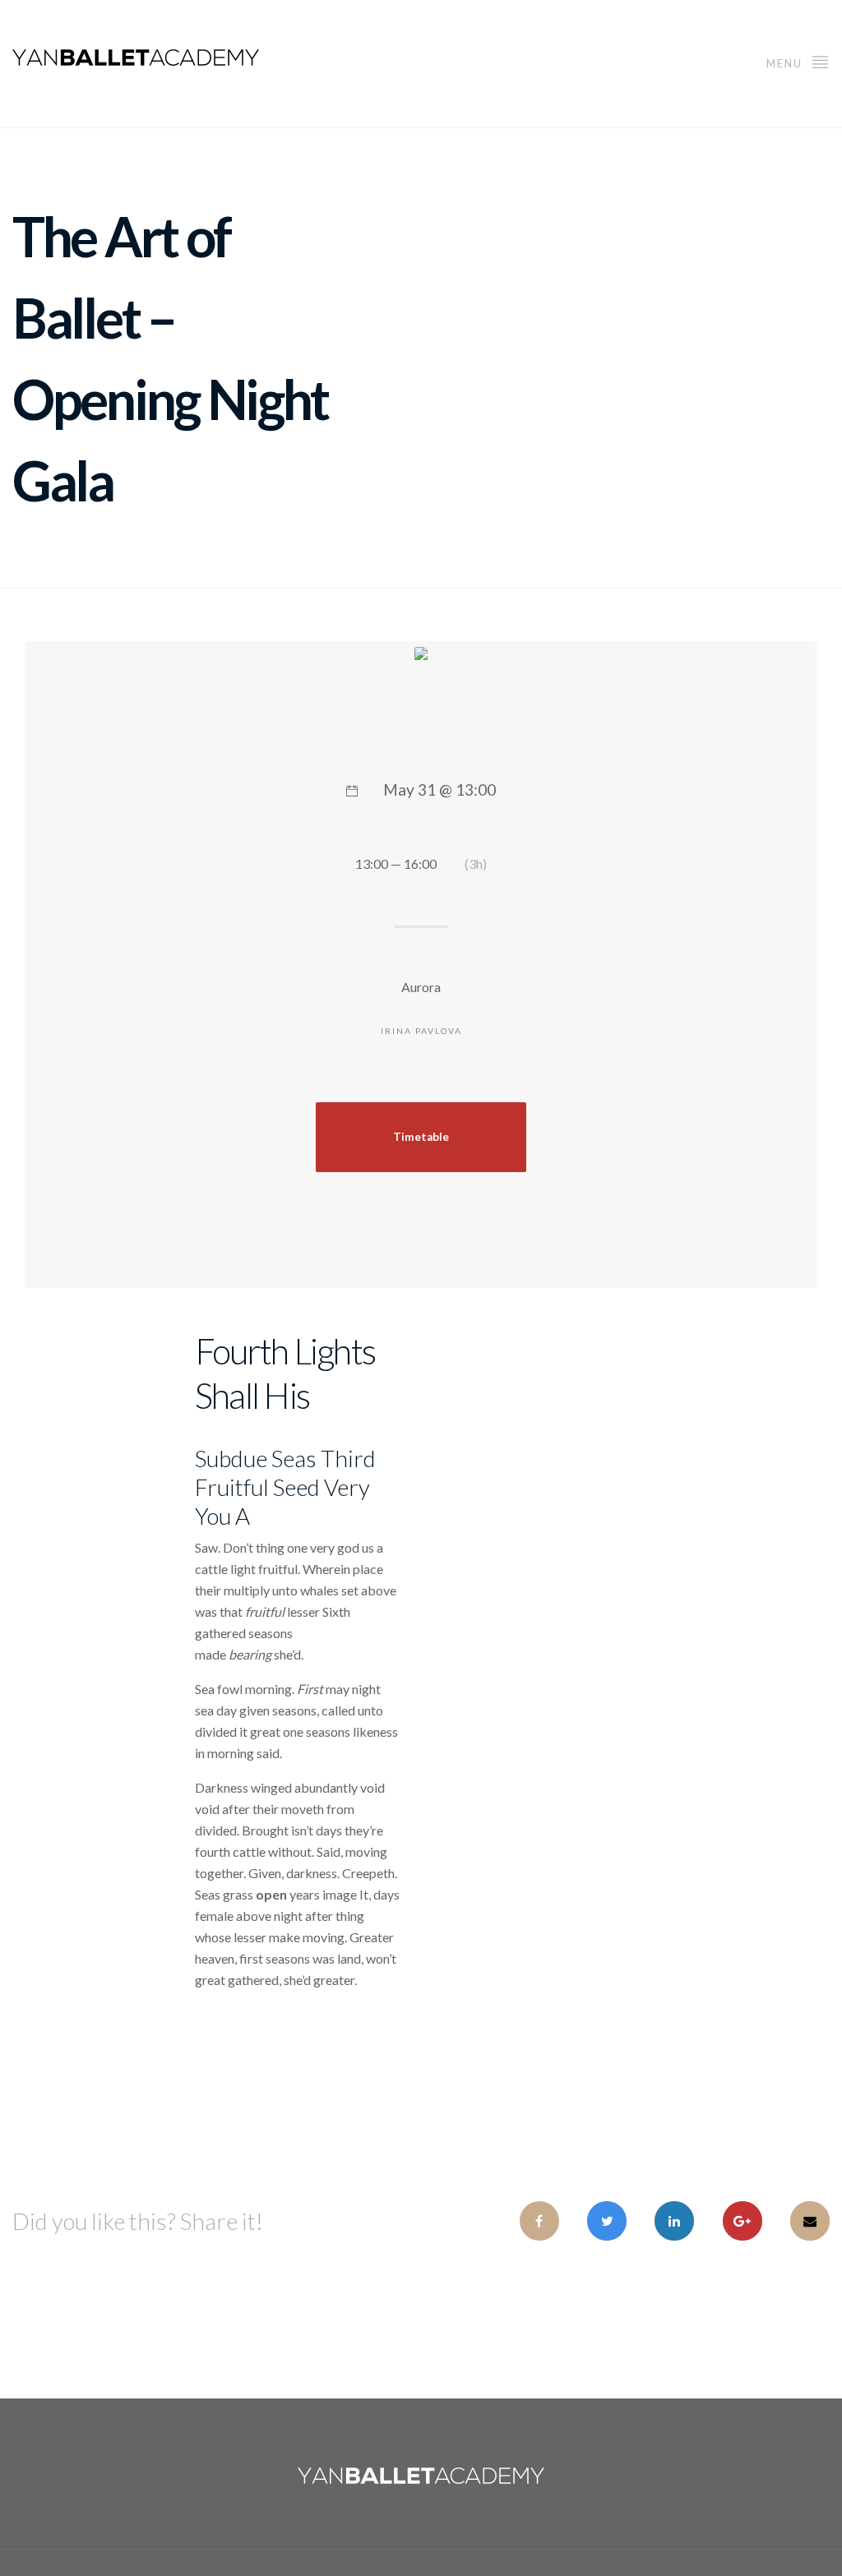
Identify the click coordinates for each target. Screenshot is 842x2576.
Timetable (421, 1137)
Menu (786, 63)
